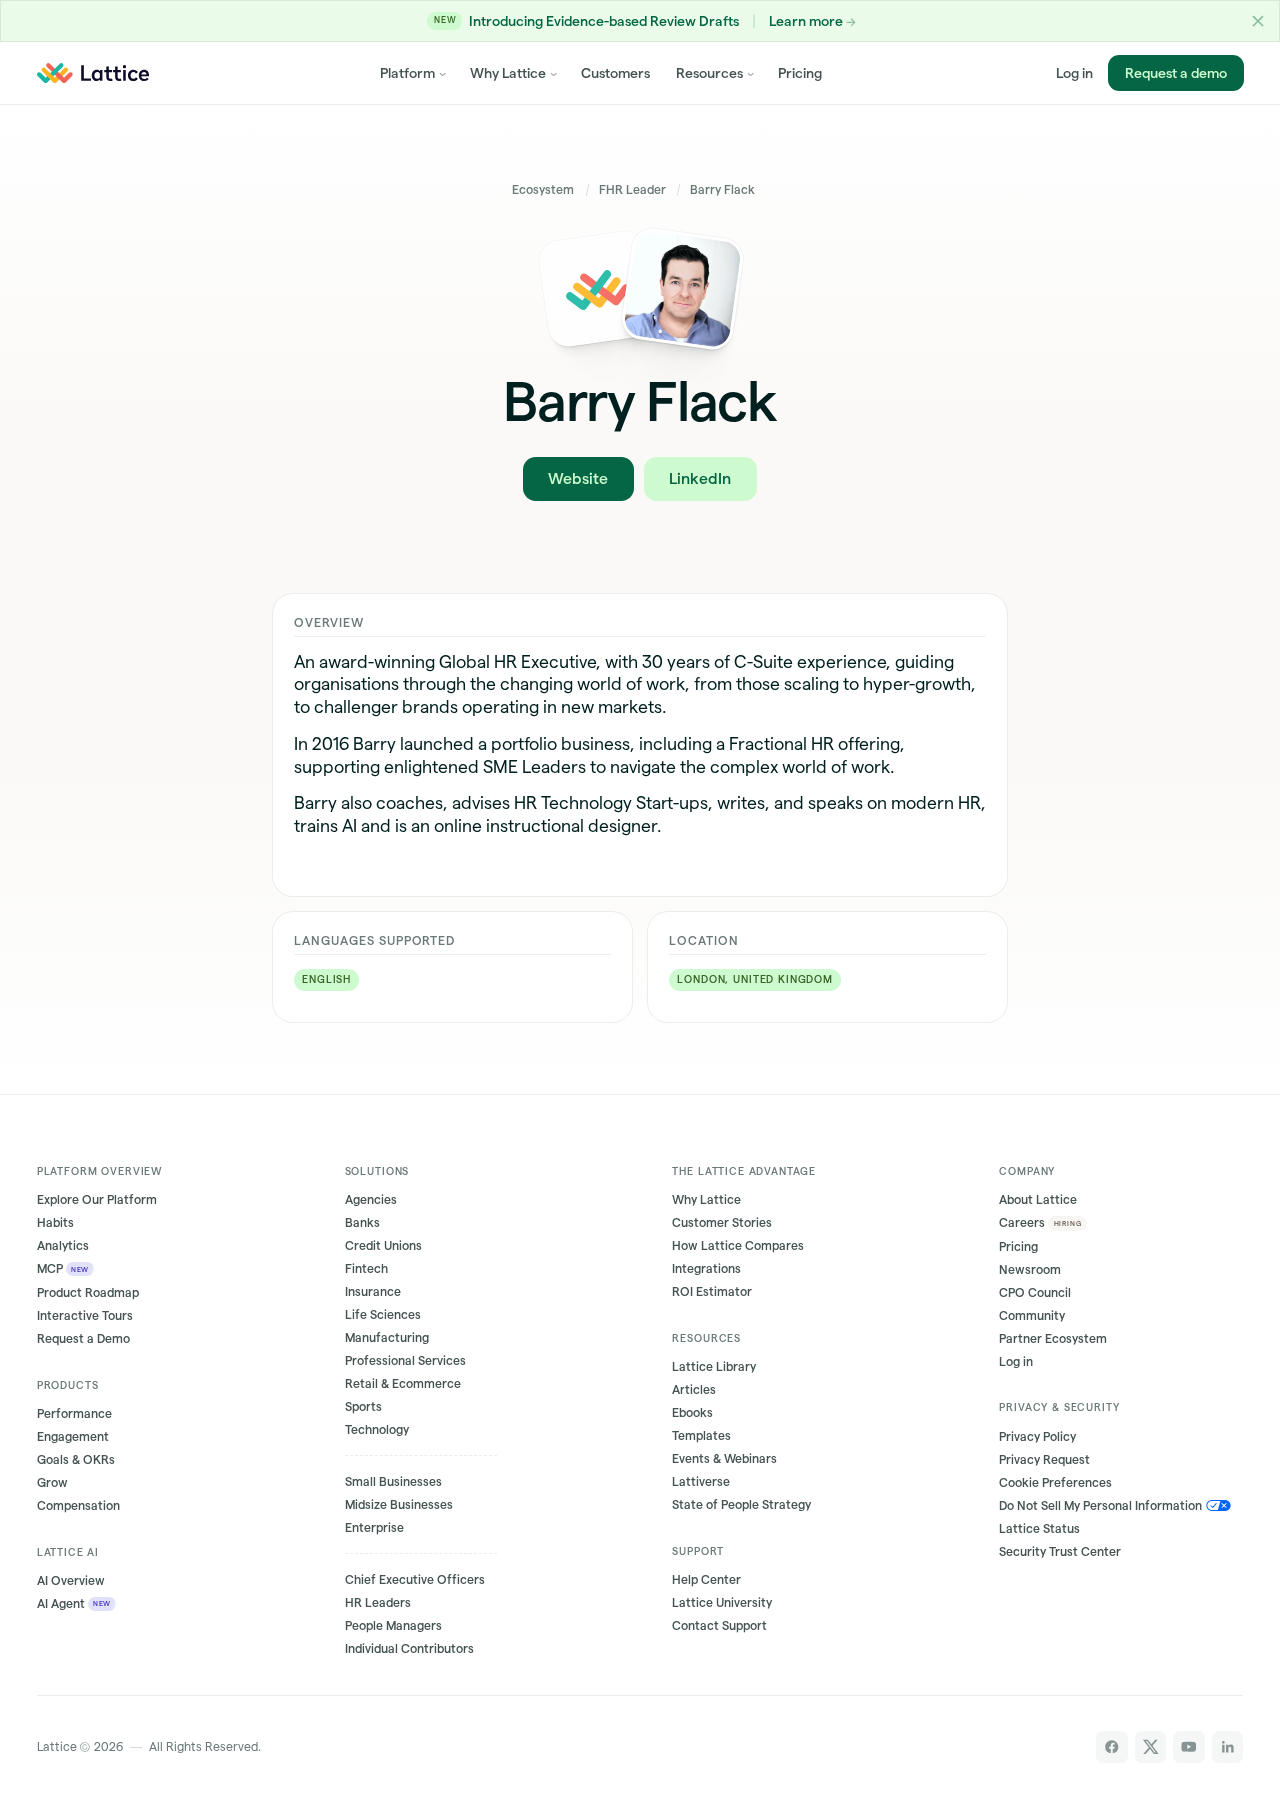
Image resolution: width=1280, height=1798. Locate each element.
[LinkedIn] (1228, 1747)
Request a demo (1175, 73)
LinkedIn (700, 478)
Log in (1074, 73)
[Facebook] (1112, 1747)
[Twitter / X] (1151, 1747)
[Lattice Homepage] (92, 73)
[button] (1257, 21)
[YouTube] (1189, 1747)
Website (578, 478)
